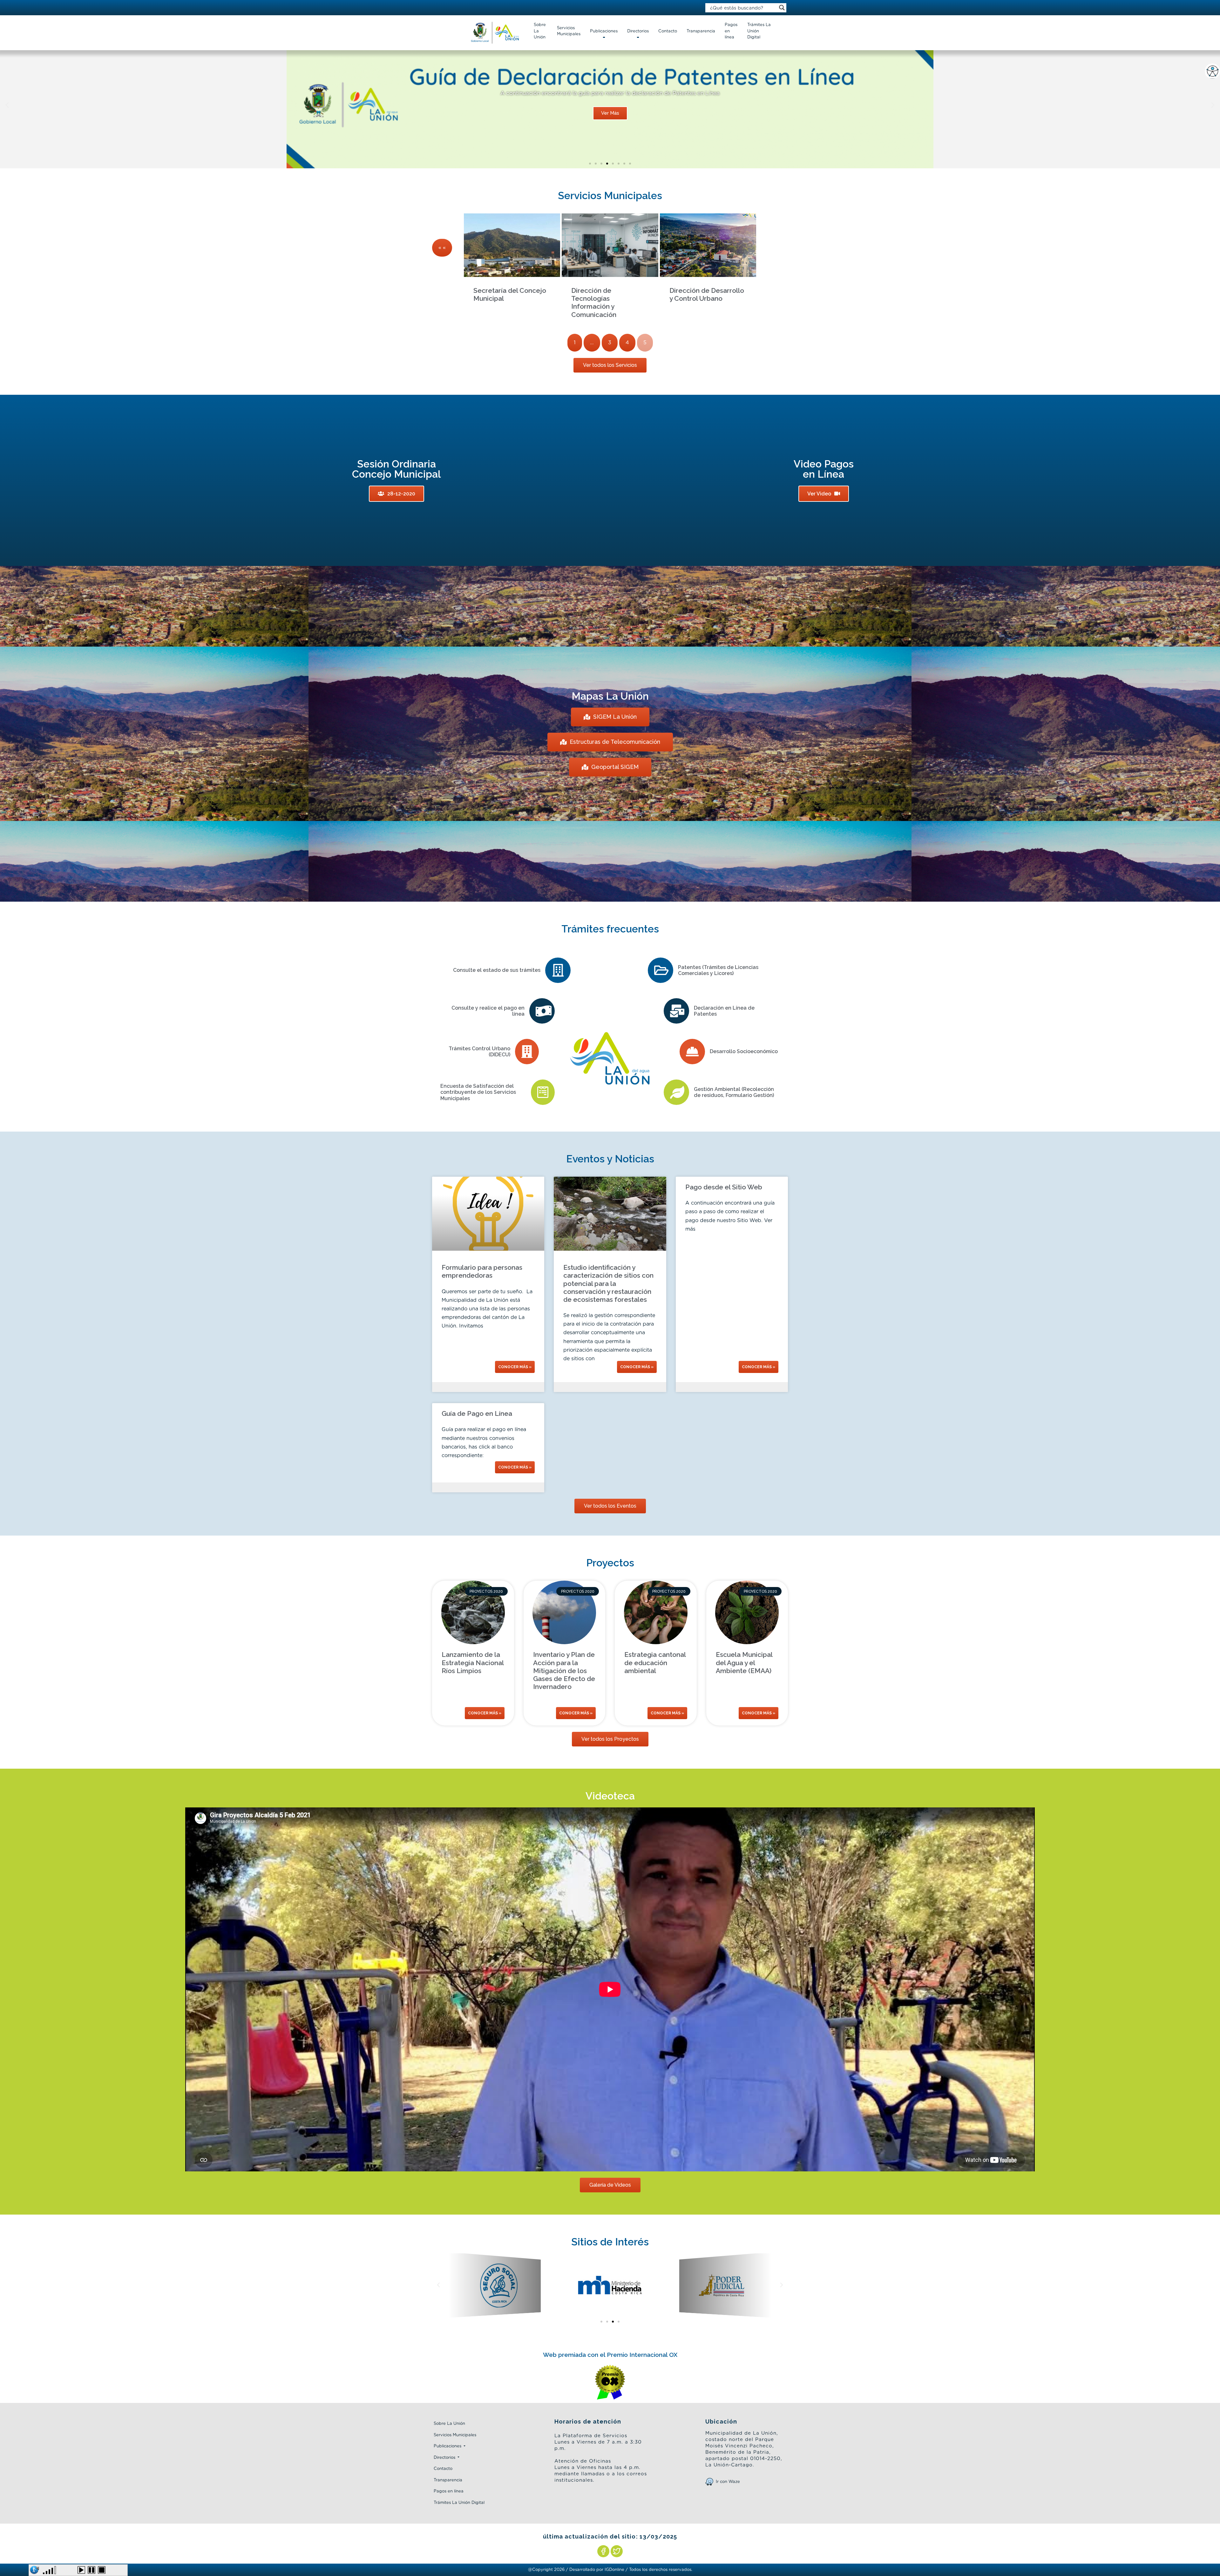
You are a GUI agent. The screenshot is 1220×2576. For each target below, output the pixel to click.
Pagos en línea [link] (731, 31)
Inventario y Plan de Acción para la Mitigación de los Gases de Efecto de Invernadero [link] (564, 1671)
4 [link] (627, 343)
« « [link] (442, 248)
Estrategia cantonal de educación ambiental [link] (655, 1662)
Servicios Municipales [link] (569, 31)
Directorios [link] (638, 31)
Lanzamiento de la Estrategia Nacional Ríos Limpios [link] (473, 1662)
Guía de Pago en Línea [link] (477, 1413)
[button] (590, 164)
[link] (1212, 71)
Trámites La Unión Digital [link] (759, 31)
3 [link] (610, 343)
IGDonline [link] (614, 2570)
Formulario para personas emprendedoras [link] (482, 1271)
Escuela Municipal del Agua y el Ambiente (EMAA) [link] (744, 1662)
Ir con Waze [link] (728, 2482)
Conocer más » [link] (515, 1367)
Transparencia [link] (701, 31)
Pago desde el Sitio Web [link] (724, 1187)
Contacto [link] (668, 31)
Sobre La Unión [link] (540, 31)
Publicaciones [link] (604, 31)
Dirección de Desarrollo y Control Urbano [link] (707, 294)
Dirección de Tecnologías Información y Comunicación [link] (594, 303)
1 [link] (575, 343)
